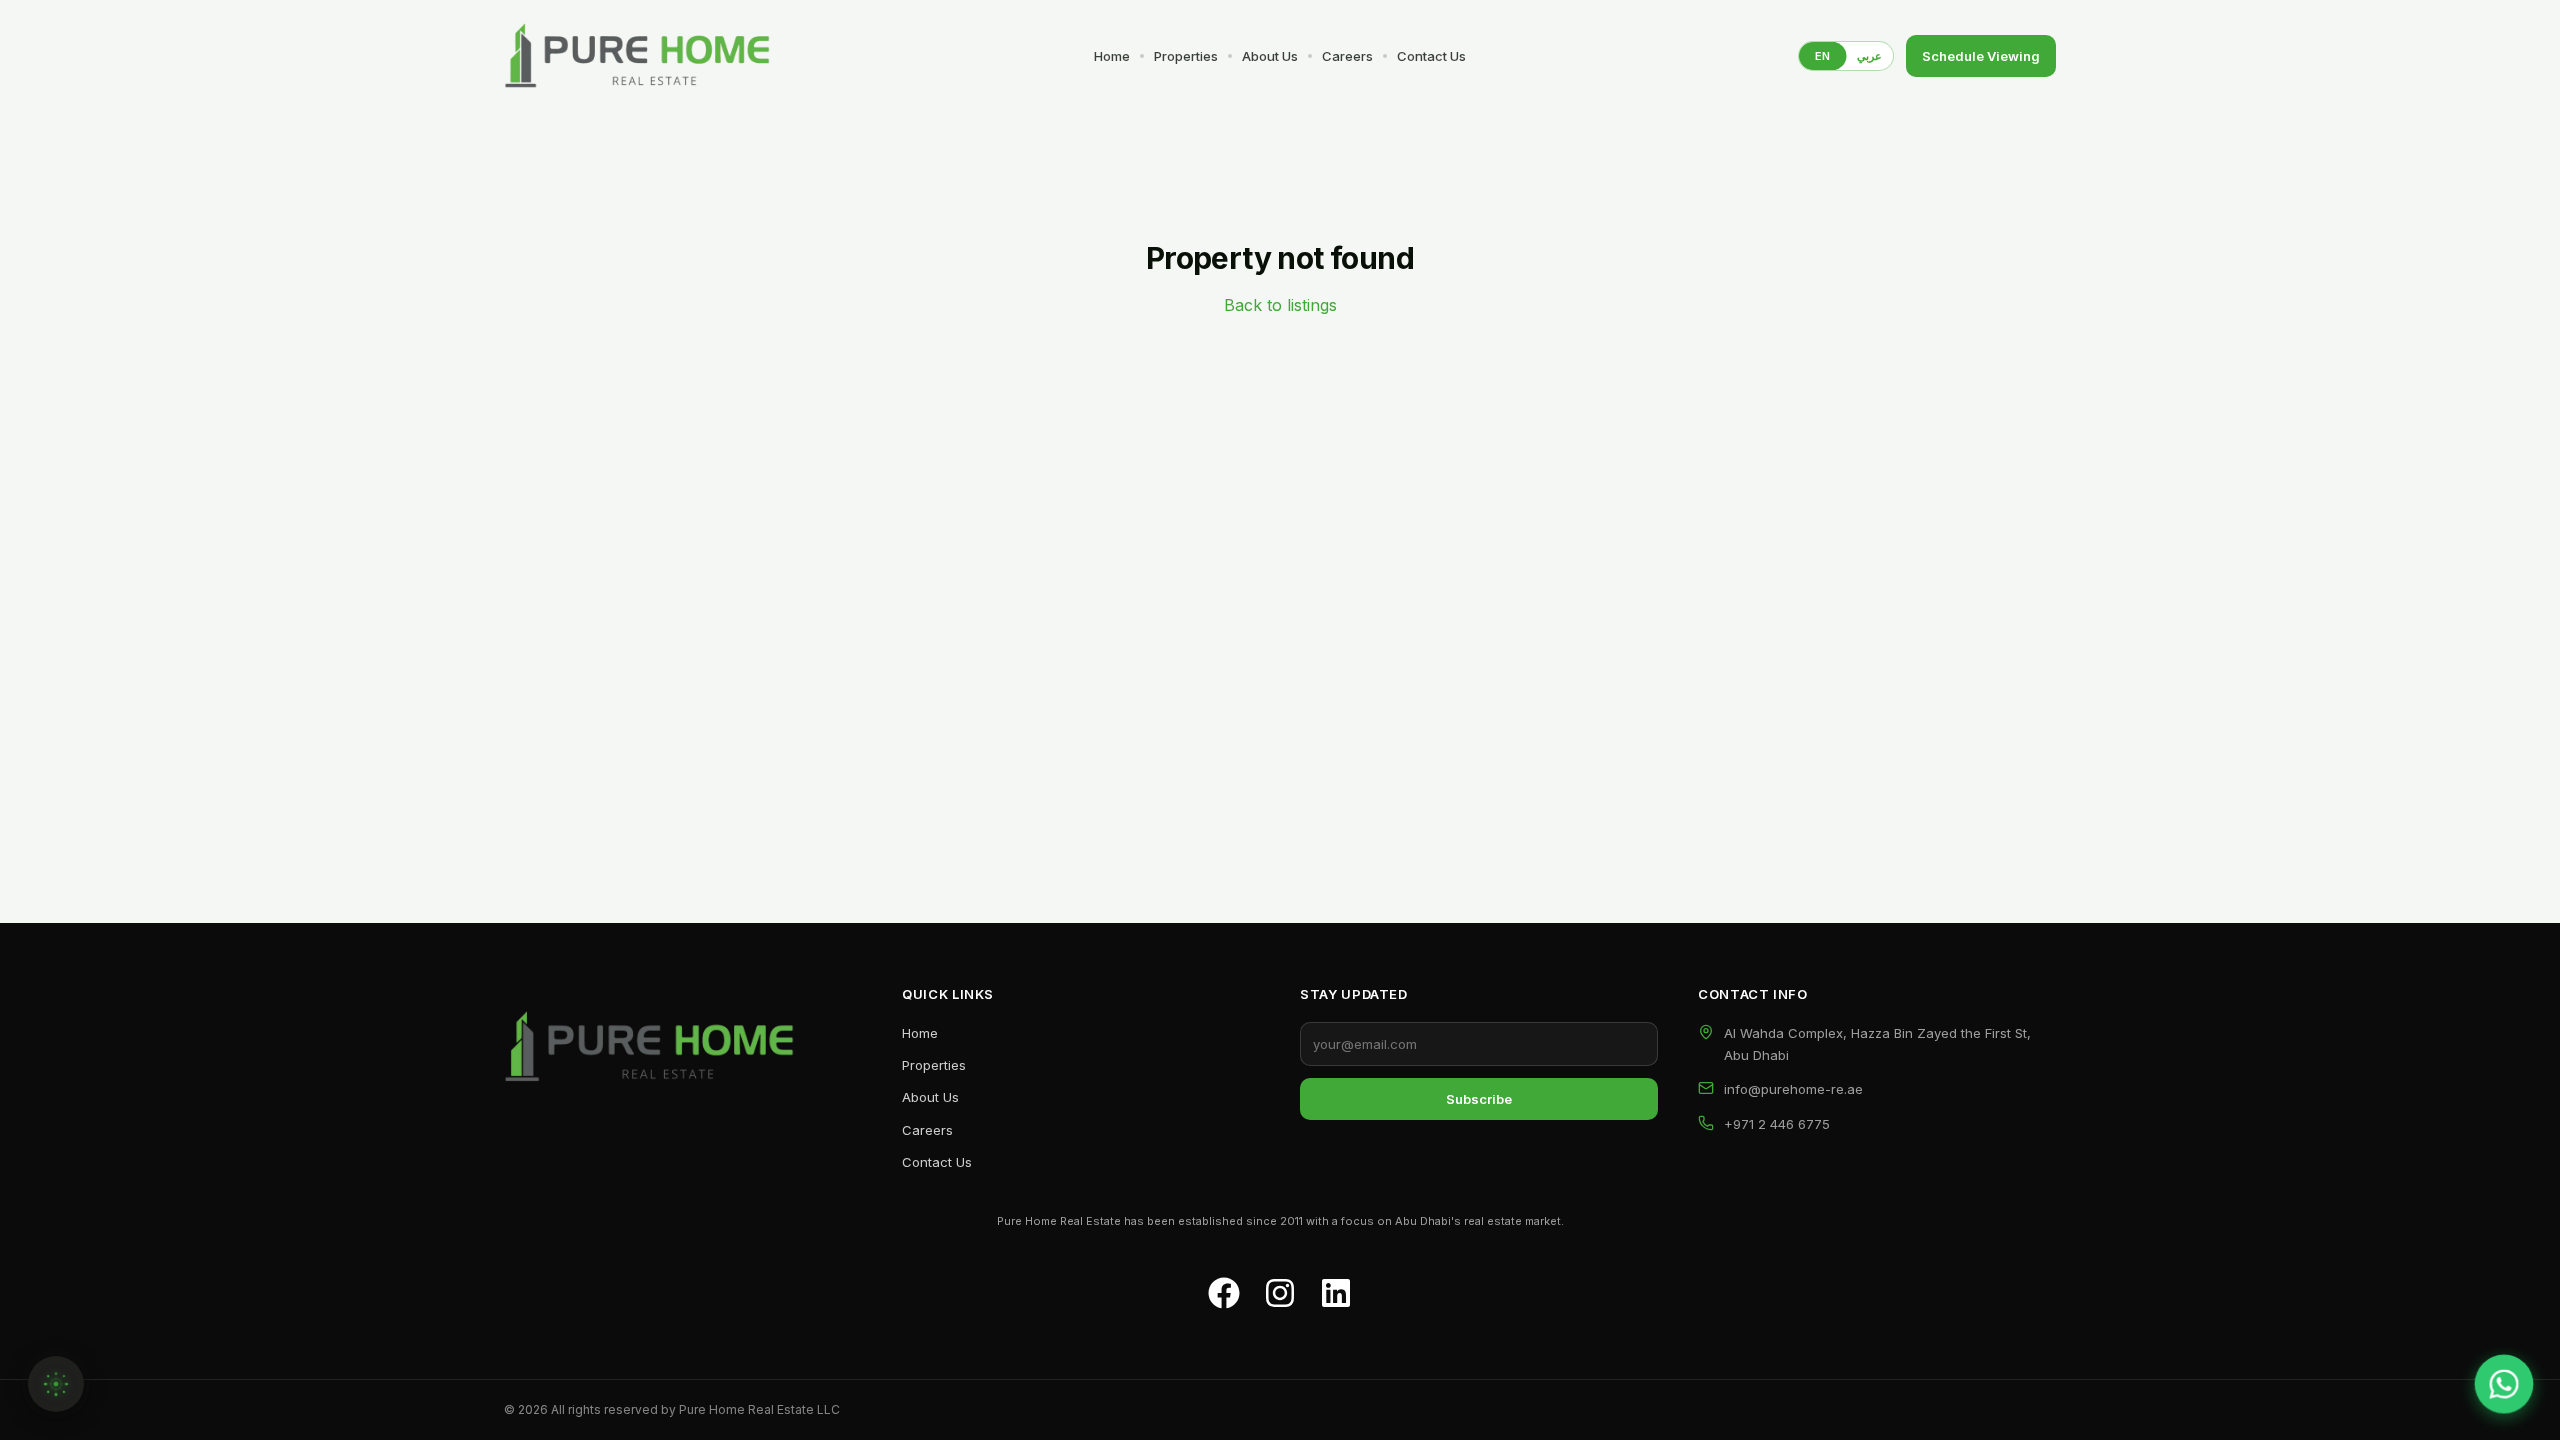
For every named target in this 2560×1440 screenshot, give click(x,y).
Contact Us (1431, 56)
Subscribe (1479, 1099)
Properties (1186, 56)
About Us (1270, 56)
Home (1112, 56)
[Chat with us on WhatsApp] (2503, 1383)
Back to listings (1280, 305)
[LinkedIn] (1336, 1293)
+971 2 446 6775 (1777, 1124)
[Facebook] (1224, 1293)
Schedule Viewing (1981, 56)
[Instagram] (1280, 1293)
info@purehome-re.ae (1793, 1089)
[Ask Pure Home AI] (56, 1384)
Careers (1347, 56)
